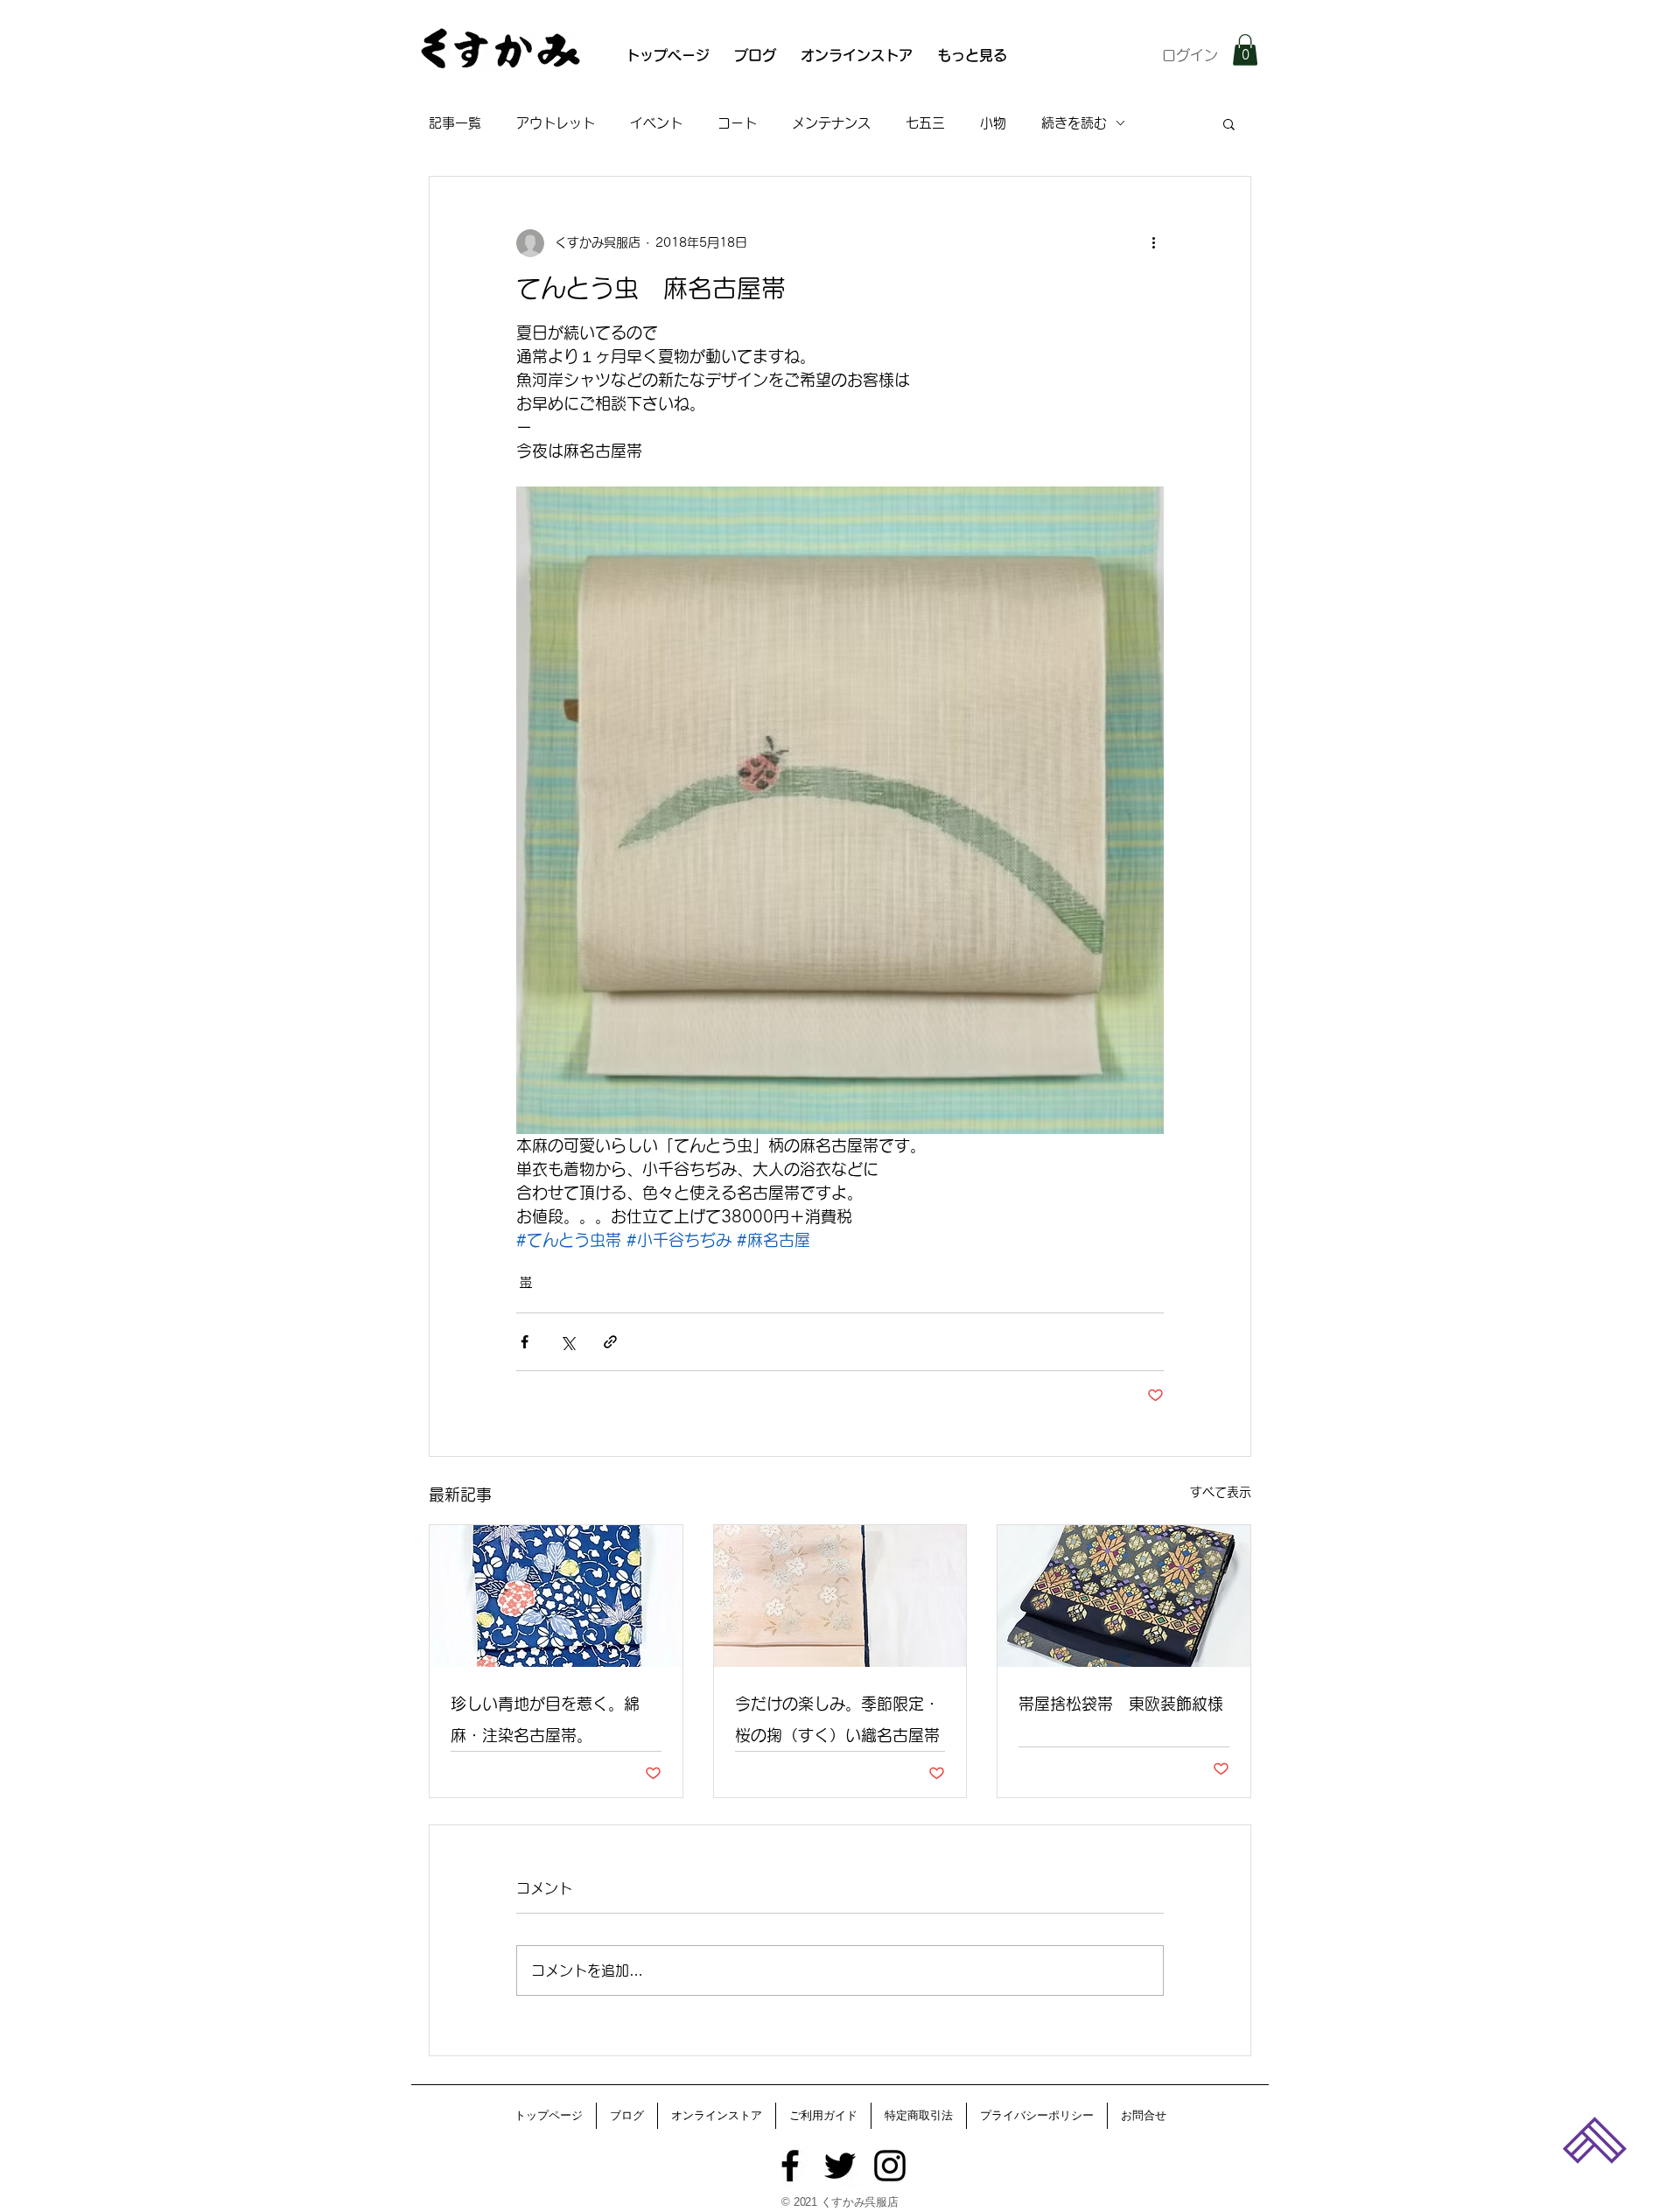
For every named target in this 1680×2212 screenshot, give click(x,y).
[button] (1245, 50)
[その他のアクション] (1153, 243)
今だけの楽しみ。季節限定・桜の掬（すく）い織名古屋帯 (837, 1719)
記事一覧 (455, 123)
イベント (656, 123)
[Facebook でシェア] (525, 1342)
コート (737, 123)
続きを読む (1074, 123)
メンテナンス (831, 123)
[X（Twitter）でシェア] (567, 1342)
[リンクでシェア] (610, 1342)
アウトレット (556, 123)
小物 (993, 123)
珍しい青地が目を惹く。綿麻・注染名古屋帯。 (545, 1719)
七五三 (925, 123)
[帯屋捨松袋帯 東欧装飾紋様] (1124, 1596)
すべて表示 (1221, 1492)
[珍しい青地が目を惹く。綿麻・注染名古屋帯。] (556, 1596)
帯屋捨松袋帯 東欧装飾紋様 (1121, 1704)
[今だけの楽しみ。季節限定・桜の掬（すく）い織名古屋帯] (840, 1596)
